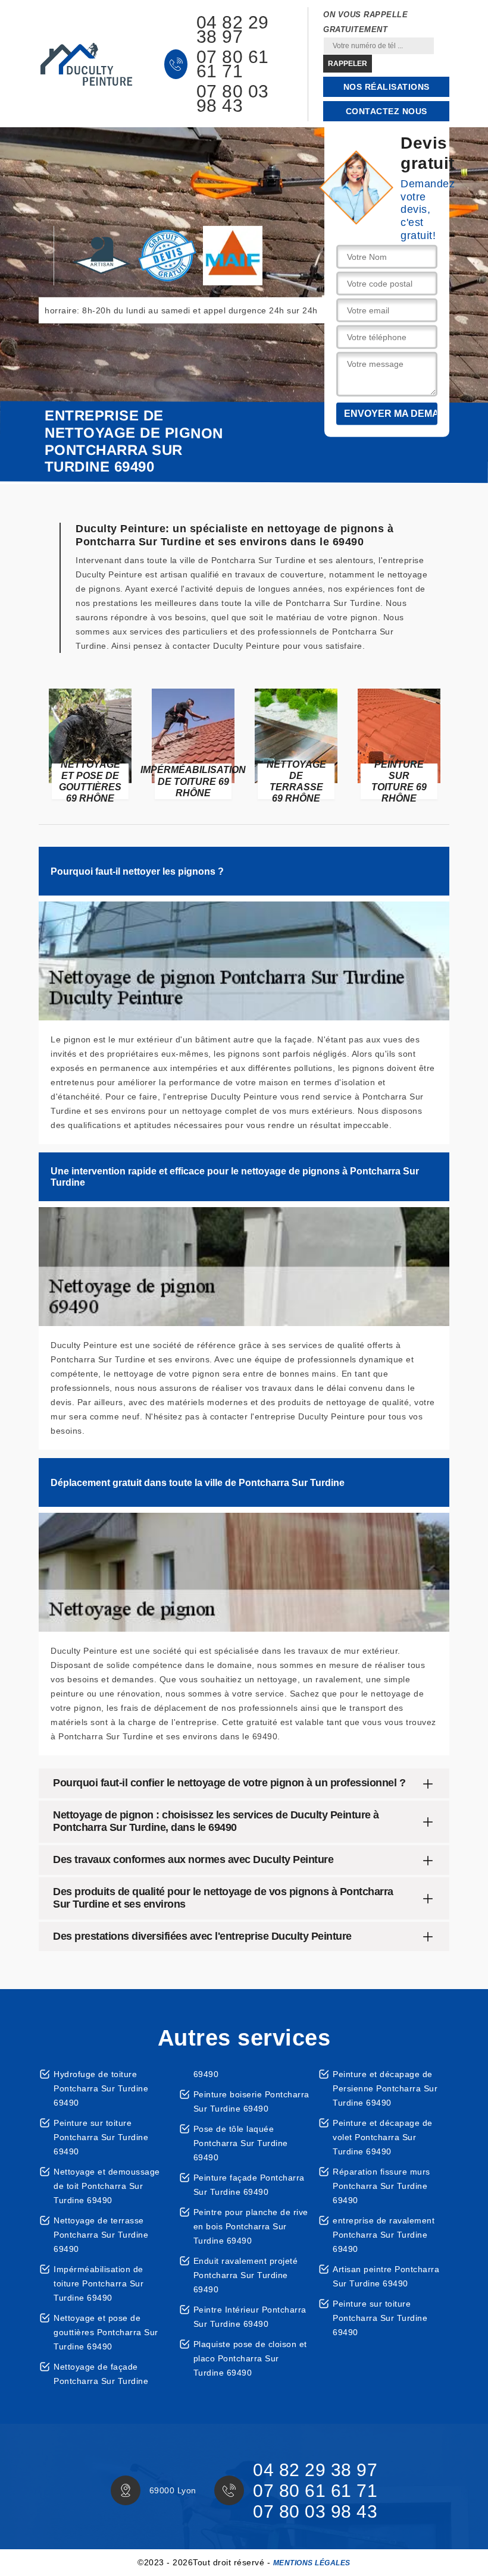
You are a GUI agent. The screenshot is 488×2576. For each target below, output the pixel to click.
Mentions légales (312, 2563)
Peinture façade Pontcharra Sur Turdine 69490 (249, 2185)
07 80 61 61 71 (233, 64)
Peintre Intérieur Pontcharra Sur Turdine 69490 (250, 2317)
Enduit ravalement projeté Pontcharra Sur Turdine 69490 (246, 2275)
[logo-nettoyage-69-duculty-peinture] (87, 64)
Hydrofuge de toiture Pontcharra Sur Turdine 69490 (101, 2088)
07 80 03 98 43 (233, 99)
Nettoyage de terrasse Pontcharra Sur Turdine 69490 (101, 2235)
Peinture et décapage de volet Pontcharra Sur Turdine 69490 (383, 2137)
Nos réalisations (387, 87)
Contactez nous (387, 111)
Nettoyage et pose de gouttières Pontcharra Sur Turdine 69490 (106, 2332)
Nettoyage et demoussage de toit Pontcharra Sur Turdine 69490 (107, 2186)
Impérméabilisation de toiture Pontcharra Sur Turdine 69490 (98, 2283)
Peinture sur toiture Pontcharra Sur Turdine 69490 (101, 2137)
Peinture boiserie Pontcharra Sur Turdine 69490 (251, 2101)
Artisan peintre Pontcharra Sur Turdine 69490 (386, 2276)
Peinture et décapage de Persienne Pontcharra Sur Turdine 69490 (385, 2088)
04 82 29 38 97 (233, 30)
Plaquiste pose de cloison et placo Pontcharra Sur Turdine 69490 (250, 2358)
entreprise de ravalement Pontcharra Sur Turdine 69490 (384, 2235)
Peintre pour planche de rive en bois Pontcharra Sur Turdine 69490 (251, 2226)
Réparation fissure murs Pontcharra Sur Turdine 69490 (381, 2186)
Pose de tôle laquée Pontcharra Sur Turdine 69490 (241, 2143)
